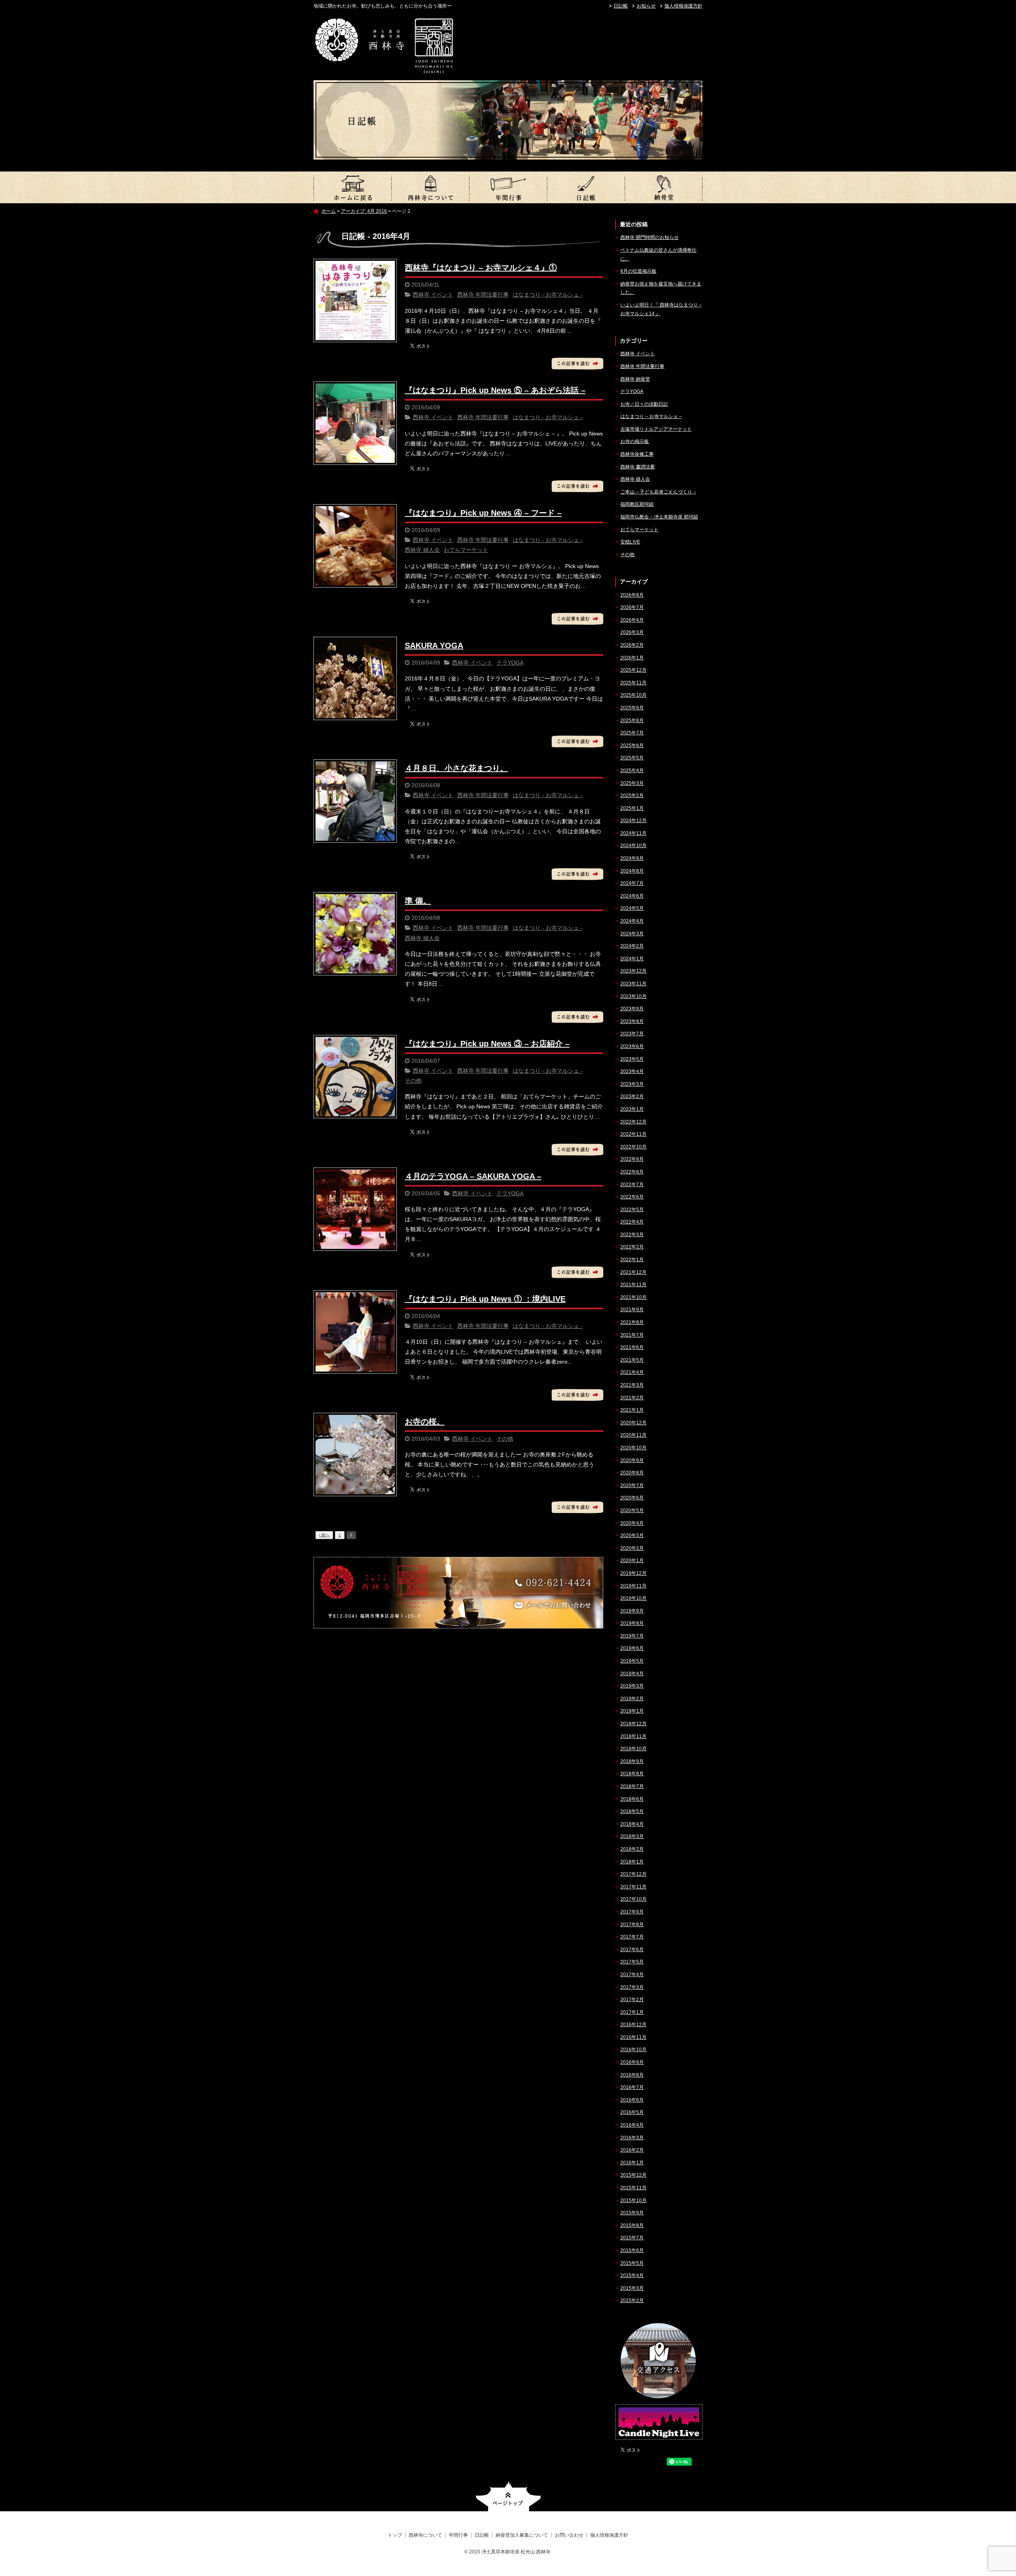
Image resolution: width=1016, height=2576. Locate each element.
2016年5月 (632, 2112)
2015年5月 (632, 2263)
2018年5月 (632, 1811)
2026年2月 (632, 645)
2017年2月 (632, 2000)
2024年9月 (632, 858)
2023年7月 (632, 1034)
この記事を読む (577, 364)
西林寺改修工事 (637, 454)
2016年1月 (632, 2163)
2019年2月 (632, 1699)
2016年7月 (632, 2087)
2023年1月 (632, 1109)
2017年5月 (632, 1962)
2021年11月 (633, 1285)
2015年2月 (632, 2300)
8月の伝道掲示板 (638, 271)
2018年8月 (632, 1774)
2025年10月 (633, 695)
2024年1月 (632, 959)
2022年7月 (632, 1185)
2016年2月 (632, 2150)
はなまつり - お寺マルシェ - (548, 295)
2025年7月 (632, 733)
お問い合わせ (569, 2535)
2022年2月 (632, 1247)
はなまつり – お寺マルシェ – (651, 416)
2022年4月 (632, 1222)
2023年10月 (633, 996)
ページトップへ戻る (508, 2496)
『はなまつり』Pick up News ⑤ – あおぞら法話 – (495, 390)
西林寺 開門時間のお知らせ (649, 237)
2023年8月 (632, 1021)
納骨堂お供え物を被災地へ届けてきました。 (661, 288)
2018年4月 (632, 1824)
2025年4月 (632, 771)
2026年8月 (632, 595)
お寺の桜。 (425, 1422)
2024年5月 (632, 908)
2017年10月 (633, 1899)
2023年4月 (632, 1071)
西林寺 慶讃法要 (638, 467)
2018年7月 (632, 1786)
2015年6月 (632, 2250)
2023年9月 (632, 1009)
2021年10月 (633, 1297)
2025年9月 (632, 708)
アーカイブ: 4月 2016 (364, 211)
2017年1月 (632, 2012)
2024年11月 (633, 833)
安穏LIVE (630, 542)
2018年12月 (633, 1724)
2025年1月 (632, 808)
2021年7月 (632, 1335)
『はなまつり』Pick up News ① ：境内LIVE (485, 1299)
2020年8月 (632, 1473)
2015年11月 (633, 2188)
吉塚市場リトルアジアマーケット (656, 429)
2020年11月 (633, 1435)
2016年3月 (632, 2138)
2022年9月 (632, 1159)
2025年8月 (632, 721)
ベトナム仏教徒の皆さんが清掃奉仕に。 (658, 254)
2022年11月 (633, 1134)
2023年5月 (632, 1059)
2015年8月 (632, 2225)
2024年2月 (632, 946)
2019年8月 (632, 1623)
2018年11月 (633, 1736)
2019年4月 (632, 1674)
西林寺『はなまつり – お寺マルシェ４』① (481, 268)
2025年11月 (633, 683)
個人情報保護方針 (683, 6)
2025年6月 (632, 746)
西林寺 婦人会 (422, 550)
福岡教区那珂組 (637, 504)
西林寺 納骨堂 (635, 379)
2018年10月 (633, 1749)
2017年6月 (632, 1950)
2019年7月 (632, 1636)
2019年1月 (632, 1711)
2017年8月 (632, 1925)
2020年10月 (633, 1448)
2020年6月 (632, 1498)
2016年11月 (633, 2037)
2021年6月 (632, 1347)
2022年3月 (632, 1235)
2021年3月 (632, 1385)
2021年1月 (632, 1410)
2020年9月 (632, 1460)
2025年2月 (632, 796)
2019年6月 (632, 1648)
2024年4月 (632, 921)
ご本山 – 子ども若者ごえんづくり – (658, 492)
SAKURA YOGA (434, 645)
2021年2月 (632, 1398)
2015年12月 (633, 2175)
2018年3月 (632, 1836)
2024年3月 (632, 934)
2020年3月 (632, 1536)
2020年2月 (632, 1548)
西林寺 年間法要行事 (483, 295)
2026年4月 (632, 620)
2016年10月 (633, 2050)
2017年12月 (633, 1874)
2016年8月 (632, 2075)
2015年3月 (632, 2288)
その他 (413, 1081)
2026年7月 (632, 607)
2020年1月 (632, 1561)
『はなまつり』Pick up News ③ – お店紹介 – (487, 1044)
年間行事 (508, 187)
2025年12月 (633, 670)
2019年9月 (632, 1611)
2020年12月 (633, 1423)
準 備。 (418, 901)
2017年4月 (632, 1975)
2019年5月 (632, 1661)
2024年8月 (632, 871)
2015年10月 (633, 2200)
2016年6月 (632, 2100)
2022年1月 (632, 1260)
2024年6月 (632, 896)
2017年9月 (632, 1912)
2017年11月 (633, 1887)
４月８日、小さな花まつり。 (456, 768)
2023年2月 (632, 1096)
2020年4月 (632, 1523)
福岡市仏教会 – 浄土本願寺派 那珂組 (659, 517)
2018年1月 (632, 1862)
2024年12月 (633, 821)
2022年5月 (632, 1210)
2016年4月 (632, 2125)
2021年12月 (633, 1272)
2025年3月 (632, 783)
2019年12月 (633, 1573)
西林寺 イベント (433, 295)
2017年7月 (632, 1937)
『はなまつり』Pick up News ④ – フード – (483, 513)
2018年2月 (632, 1849)
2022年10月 (633, 1147)
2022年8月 (632, 1172)
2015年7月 (632, 2238)
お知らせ (646, 6)
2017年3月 (632, 1987)
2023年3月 (632, 1084)
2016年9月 (632, 2062)
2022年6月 (632, 1197)
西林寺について (430, 187)
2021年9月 (632, 1310)
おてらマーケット (466, 550)
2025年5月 (632, 758)
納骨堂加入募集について (664, 187)
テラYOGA (510, 663)
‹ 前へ (324, 1535)
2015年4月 (632, 2275)
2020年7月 (632, 1485)
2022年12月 (633, 1122)
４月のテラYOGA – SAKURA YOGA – (473, 1176)
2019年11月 (633, 1586)
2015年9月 (632, 2213)
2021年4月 (632, 1372)
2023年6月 (632, 1046)
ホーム (329, 211)
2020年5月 (632, 1511)
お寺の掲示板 (635, 441)
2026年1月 (632, 658)
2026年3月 (632, 632)
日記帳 (621, 6)
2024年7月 (632, 883)
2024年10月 (633, 846)
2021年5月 (632, 1360)
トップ (352, 187)
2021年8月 (632, 1322)
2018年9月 (632, 1761)
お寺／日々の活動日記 (644, 404)
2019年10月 (633, 1598)
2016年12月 (633, 2025)
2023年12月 (633, 971)
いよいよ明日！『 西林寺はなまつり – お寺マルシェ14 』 (661, 309)
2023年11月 (633, 984)
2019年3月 (632, 1686)
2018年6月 (632, 1799)
